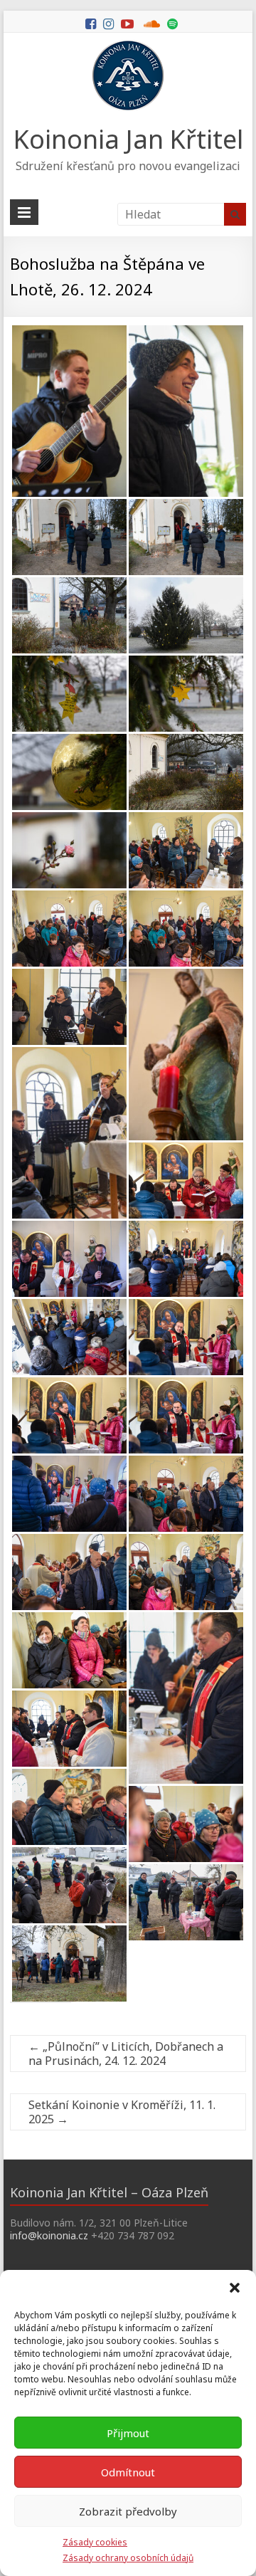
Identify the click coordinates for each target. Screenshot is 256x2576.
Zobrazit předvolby (128, 2511)
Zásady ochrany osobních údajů (128, 2558)
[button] (235, 2288)
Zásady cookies (95, 2542)
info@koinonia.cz (49, 2235)
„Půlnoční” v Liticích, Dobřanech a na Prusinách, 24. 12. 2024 (126, 2054)
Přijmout (128, 2433)
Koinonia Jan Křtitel (128, 139)
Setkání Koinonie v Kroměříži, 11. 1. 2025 (122, 2112)
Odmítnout (128, 2472)
